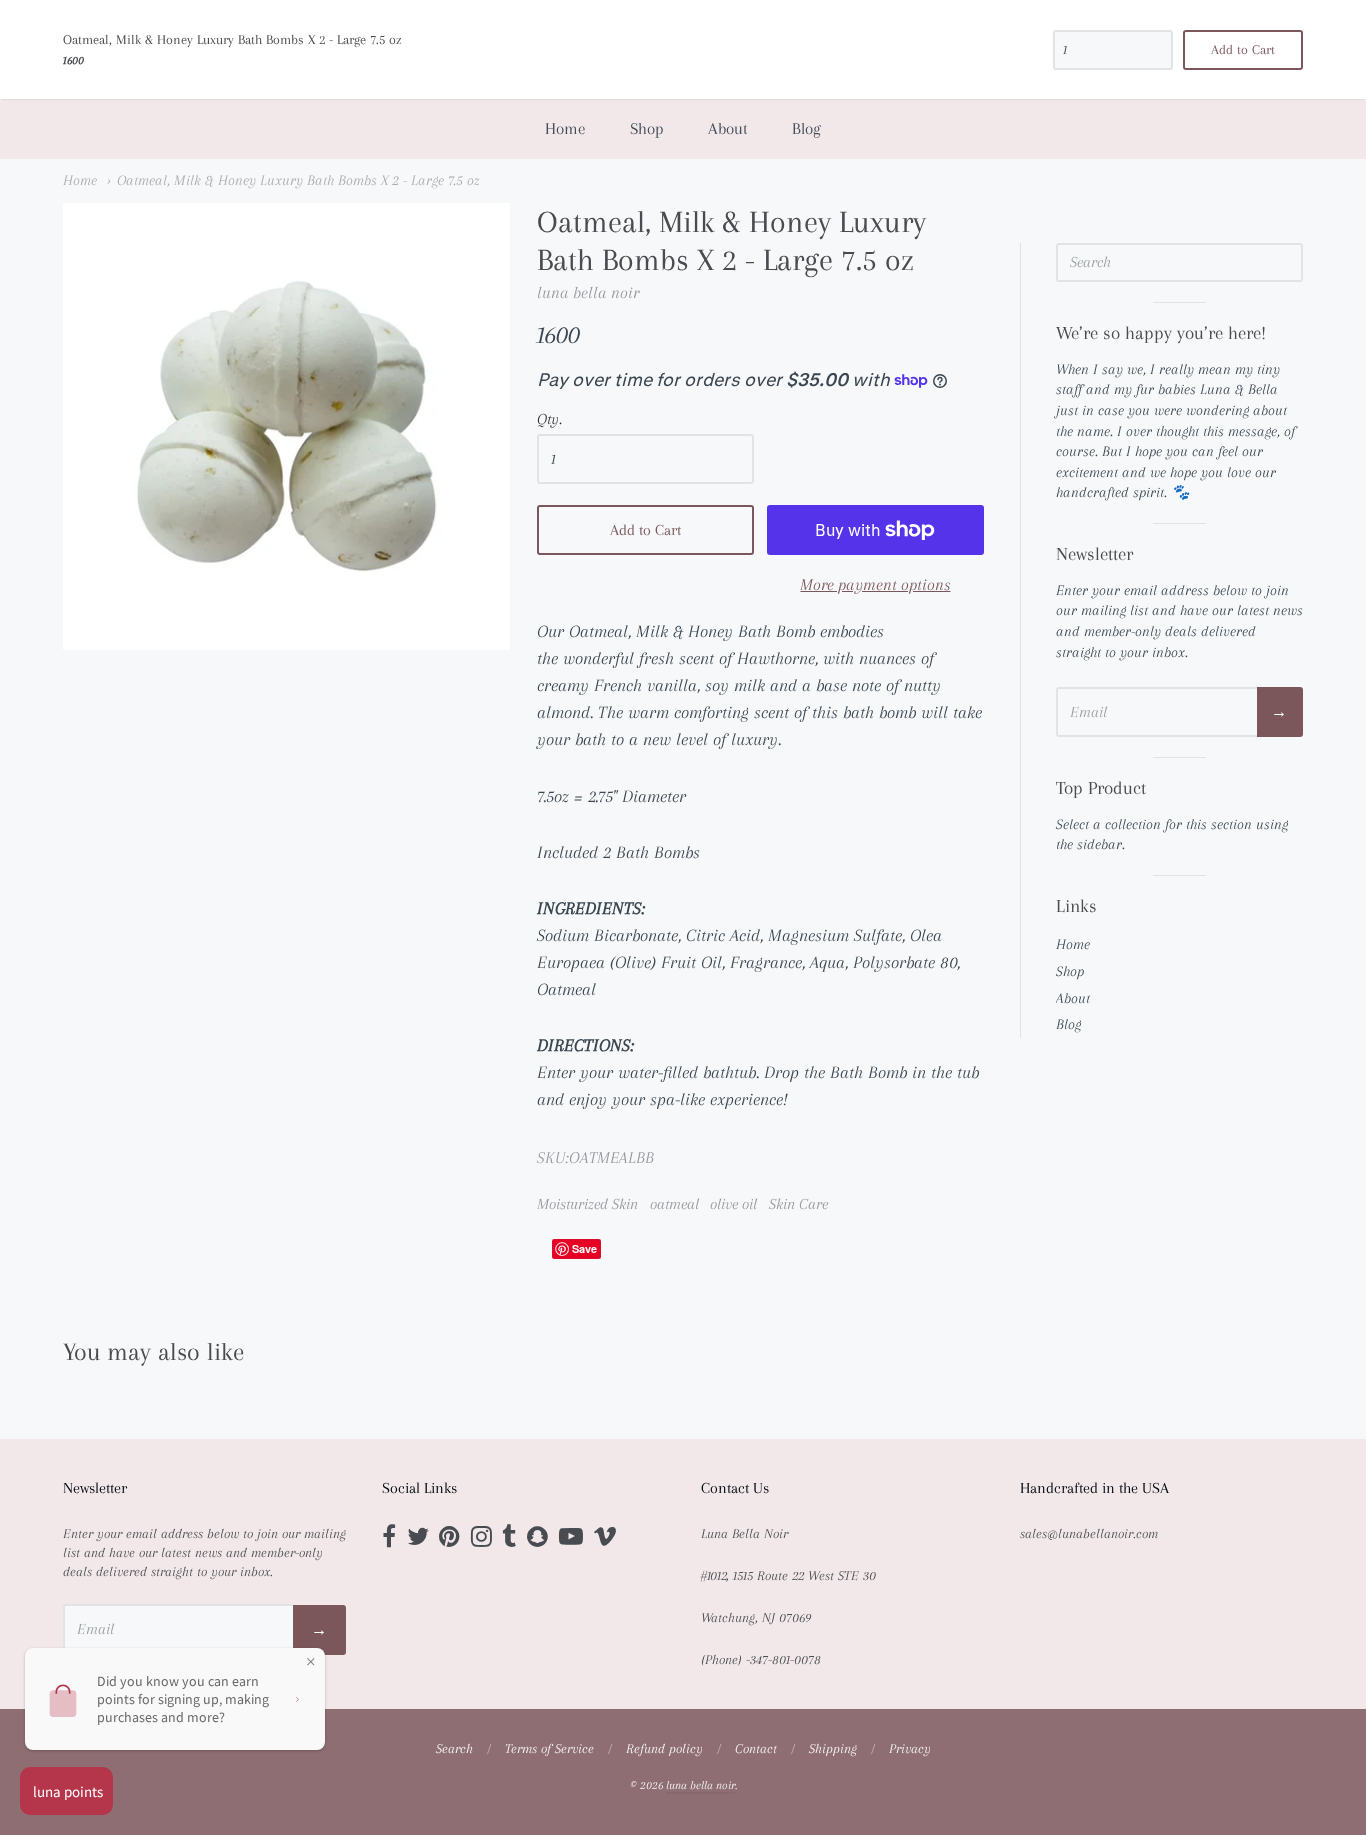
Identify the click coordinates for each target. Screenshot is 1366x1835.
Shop (647, 128)
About (728, 128)
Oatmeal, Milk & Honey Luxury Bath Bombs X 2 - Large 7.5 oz (298, 180)
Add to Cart (645, 530)
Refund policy (664, 1748)
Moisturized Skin (587, 1204)
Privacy (910, 1748)
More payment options (875, 584)
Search (454, 1748)
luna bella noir (588, 292)
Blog (806, 128)
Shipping (833, 1748)
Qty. (549, 419)
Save (584, 1248)
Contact (756, 1748)
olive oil (733, 1204)
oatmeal (674, 1204)
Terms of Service (549, 1748)
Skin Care (798, 1204)
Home (565, 128)
